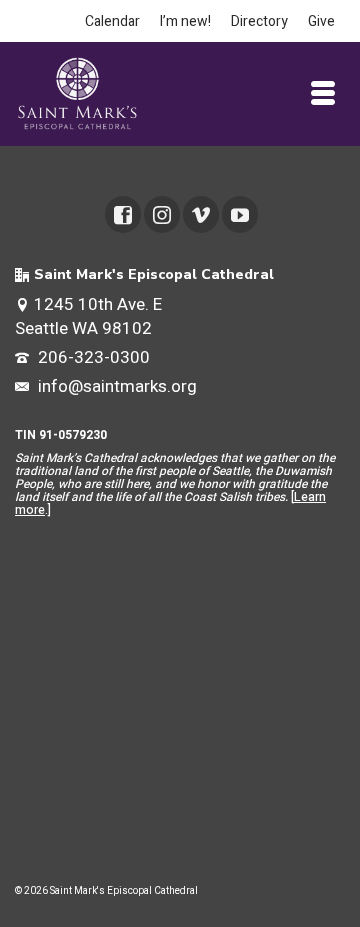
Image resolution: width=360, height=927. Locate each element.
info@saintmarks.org (115, 386)
